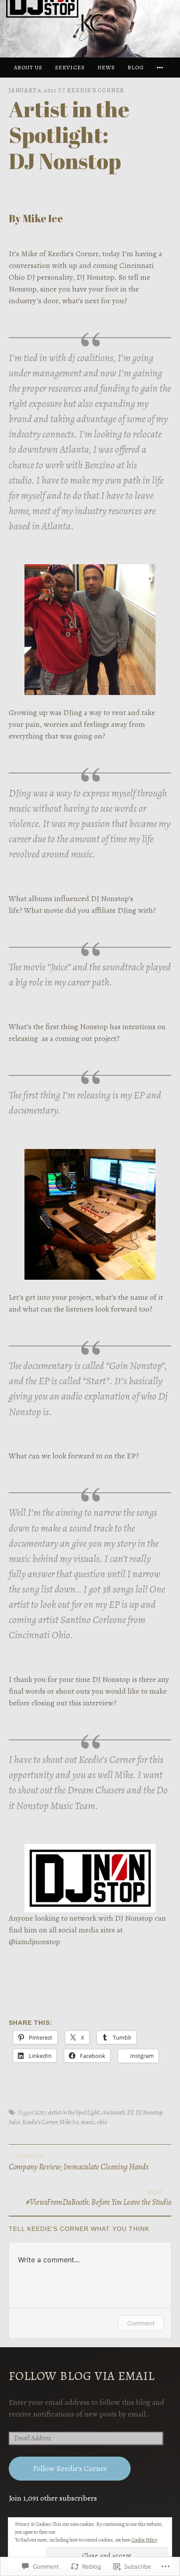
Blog (136, 67)
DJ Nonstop (149, 2112)
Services (70, 67)
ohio (102, 2122)
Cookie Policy (144, 2540)
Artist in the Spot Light (74, 2112)
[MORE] (161, 67)
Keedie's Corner (95, 90)
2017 (40, 2112)
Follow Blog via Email (82, 2376)
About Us (28, 67)
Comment (141, 2323)
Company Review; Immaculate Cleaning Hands (79, 2162)
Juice (14, 2122)
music (88, 2122)
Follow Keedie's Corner (70, 2468)
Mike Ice (69, 2122)
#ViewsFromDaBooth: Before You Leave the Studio (99, 2198)
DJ (130, 2112)
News (106, 67)
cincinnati (113, 2112)
